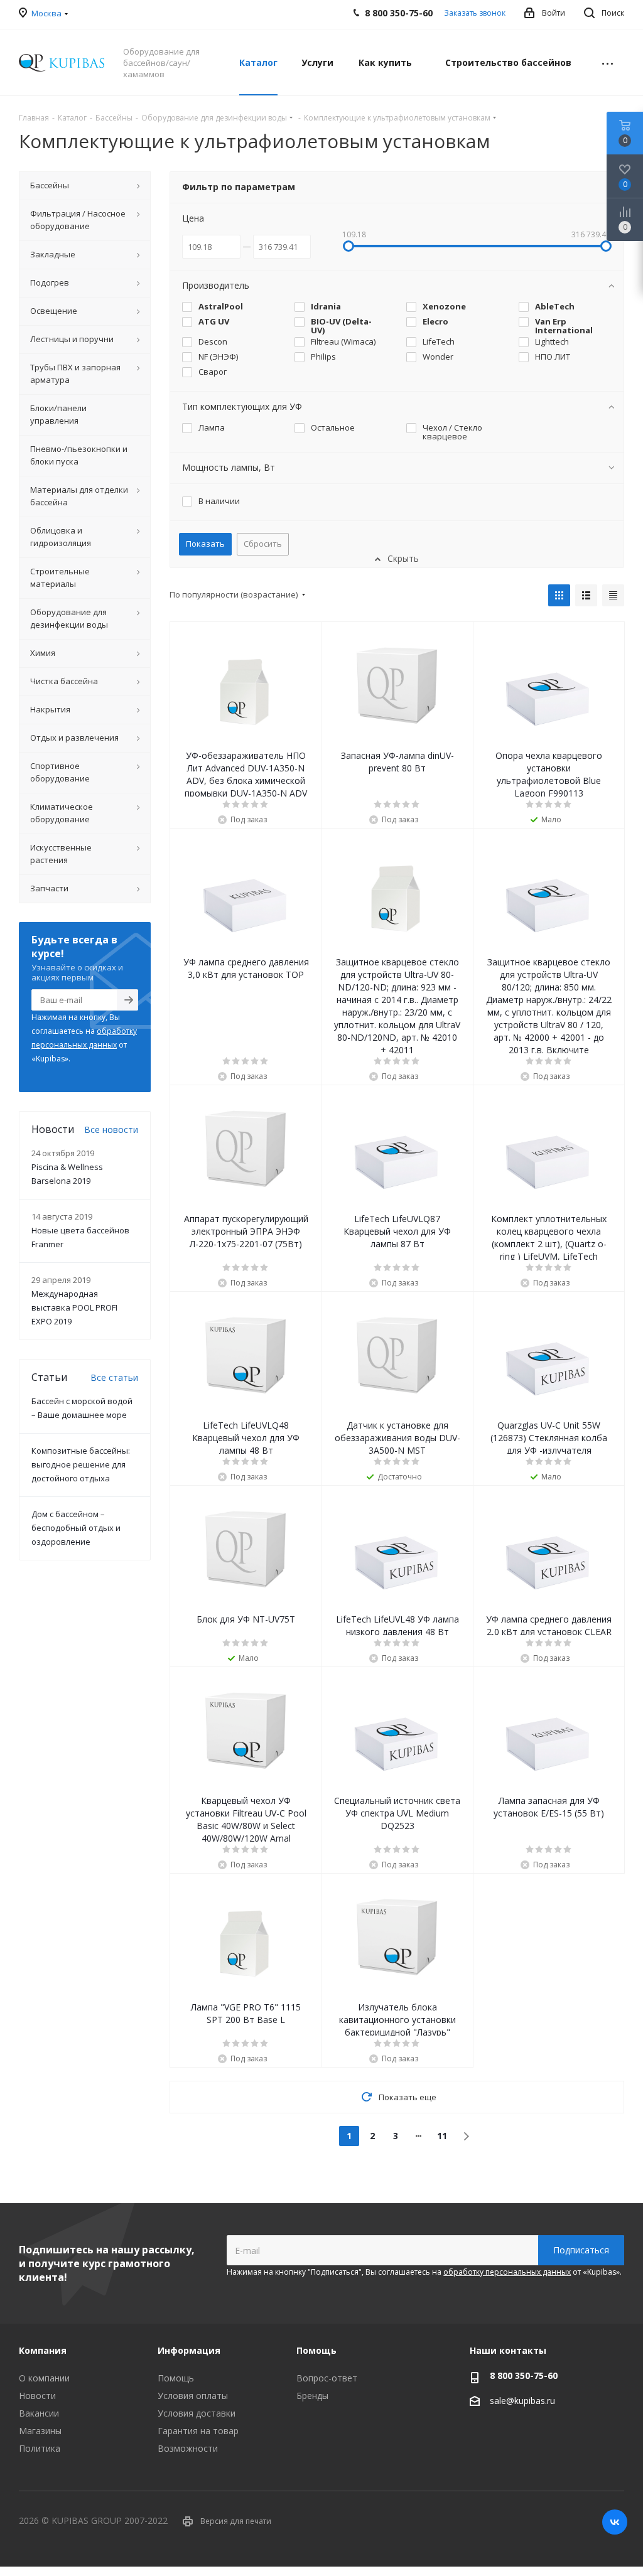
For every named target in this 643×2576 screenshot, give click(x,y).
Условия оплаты (193, 2396)
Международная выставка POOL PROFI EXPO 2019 (74, 1307)
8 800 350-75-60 (524, 2375)
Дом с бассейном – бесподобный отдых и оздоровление (76, 1528)
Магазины (40, 2431)
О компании (44, 2378)
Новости (37, 2396)
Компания (43, 2350)
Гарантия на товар (198, 2431)
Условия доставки (197, 2413)
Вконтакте (615, 2522)
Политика (40, 2448)
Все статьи (114, 1377)
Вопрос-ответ (327, 2378)
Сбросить (263, 544)
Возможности (188, 2448)
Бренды (312, 2396)
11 (442, 2136)
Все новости (111, 1130)
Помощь (176, 2378)
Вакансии (39, 2413)
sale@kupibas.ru (522, 2401)
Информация (189, 2350)
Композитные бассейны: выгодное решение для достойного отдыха (81, 1464)
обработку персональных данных (507, 2272)
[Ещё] (608, 63)
